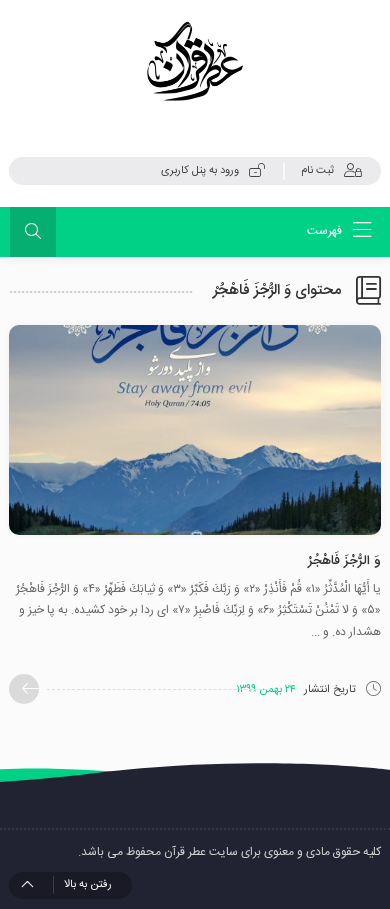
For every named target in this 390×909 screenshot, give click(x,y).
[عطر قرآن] (195, 62)
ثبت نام (317, 171)
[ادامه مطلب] (24, 689)
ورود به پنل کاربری (200, 171)
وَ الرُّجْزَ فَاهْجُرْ (344, 561)
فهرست (326, 231)
